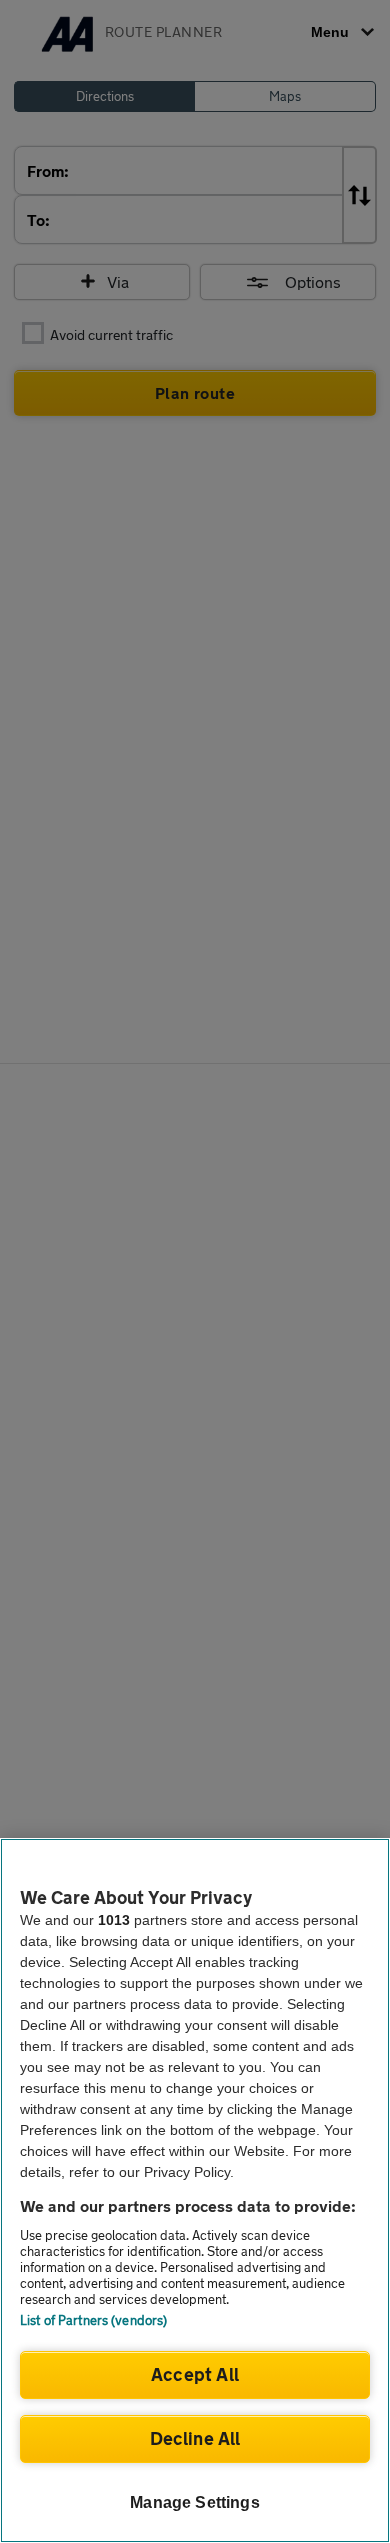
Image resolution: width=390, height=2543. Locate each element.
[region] (195, 2190)
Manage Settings (194, 2502)
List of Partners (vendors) (93, 2320)
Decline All (195, 2438)
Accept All (195, 2374)
